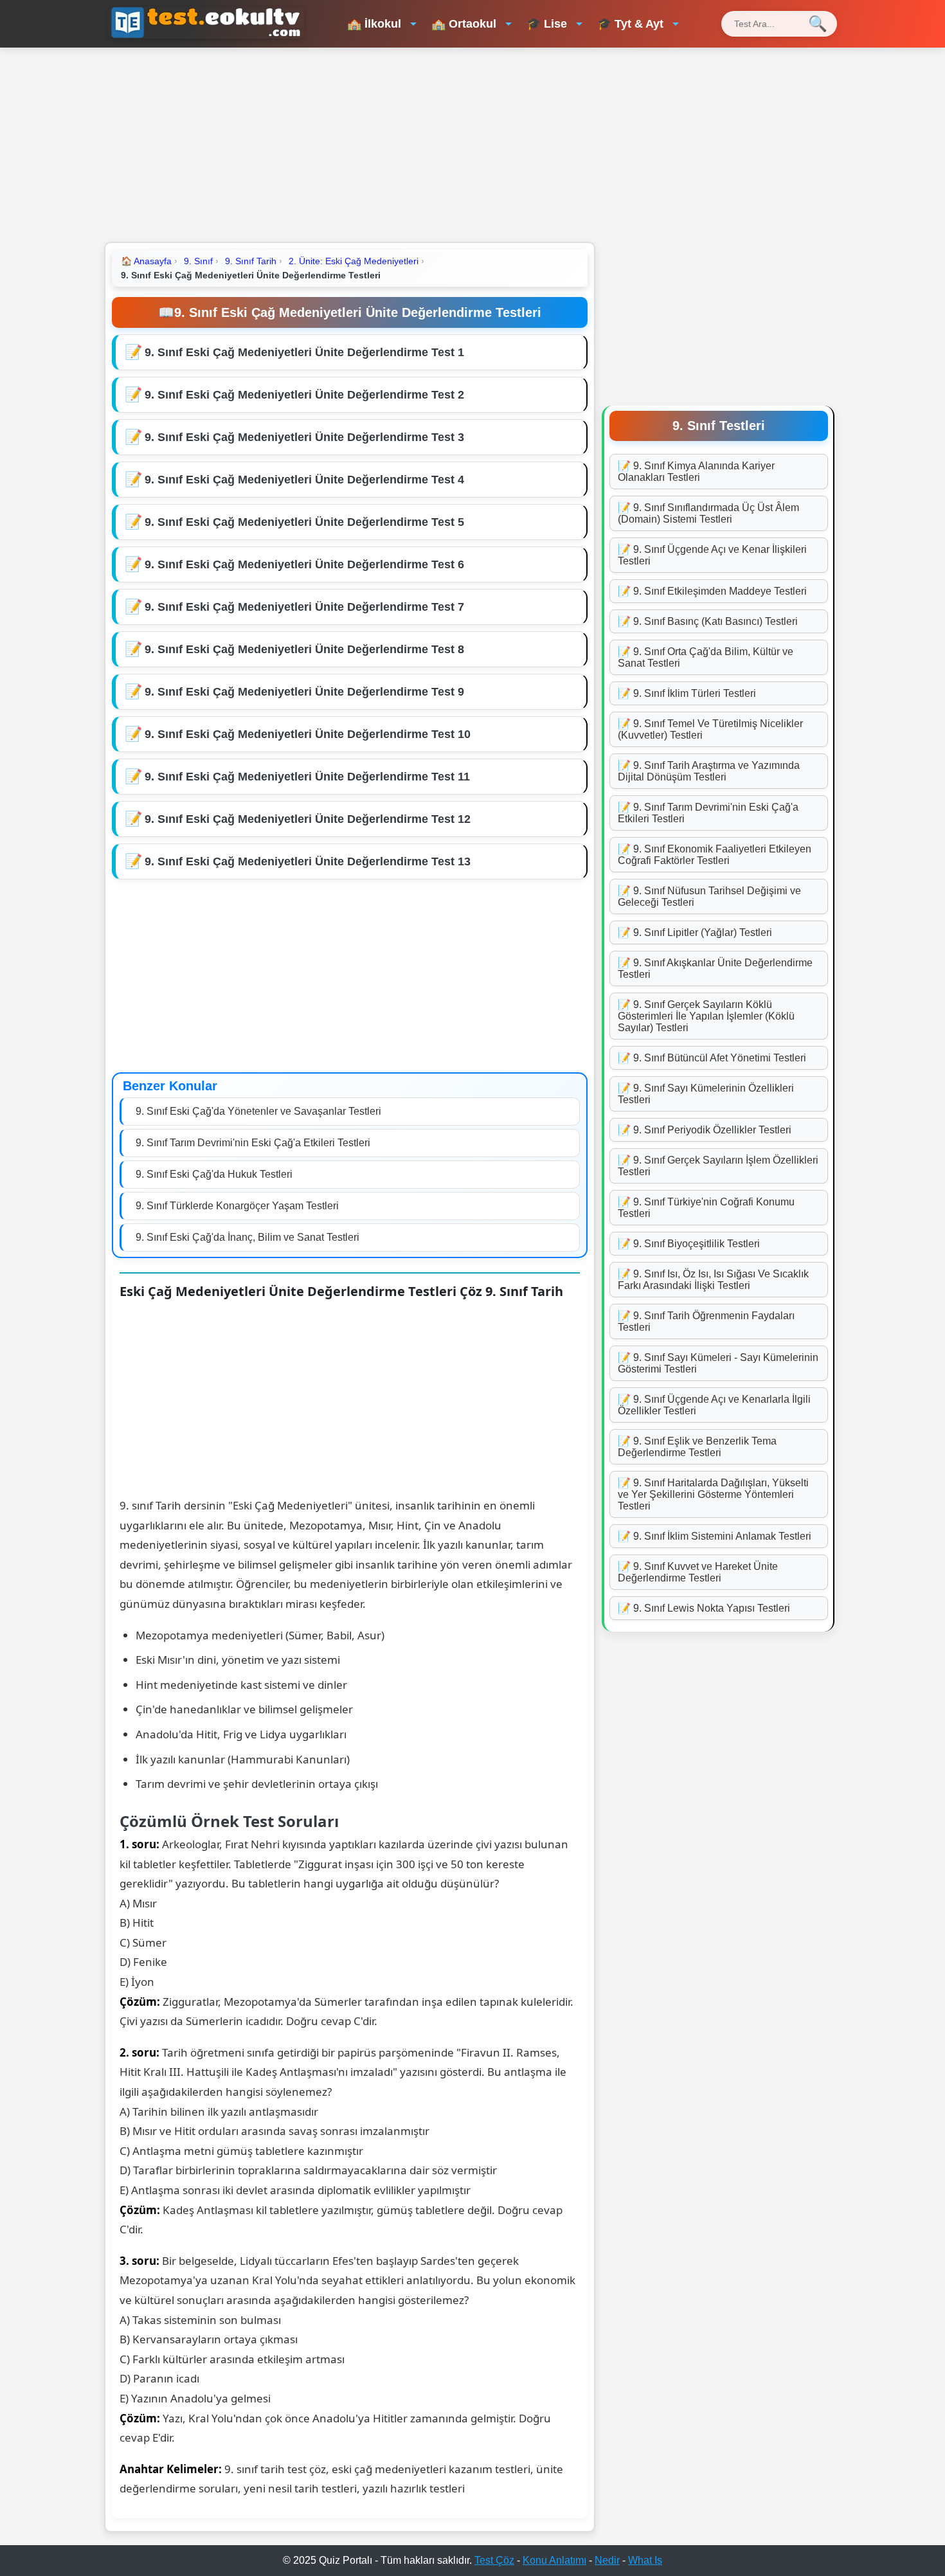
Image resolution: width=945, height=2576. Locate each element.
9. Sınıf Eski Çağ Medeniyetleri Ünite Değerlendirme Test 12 (308, 819)
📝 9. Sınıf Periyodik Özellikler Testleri (705, 1130)
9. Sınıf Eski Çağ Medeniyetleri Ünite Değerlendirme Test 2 (304, 395)
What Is (645, 2560)
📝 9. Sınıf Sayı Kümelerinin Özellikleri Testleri (706, 1094)
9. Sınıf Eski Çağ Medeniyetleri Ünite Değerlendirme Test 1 (304, 352)
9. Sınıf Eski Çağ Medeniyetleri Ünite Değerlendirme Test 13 (308, 861)
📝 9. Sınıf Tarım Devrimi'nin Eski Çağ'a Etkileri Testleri (708, 813)
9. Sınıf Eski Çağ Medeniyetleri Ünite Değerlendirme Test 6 (304, 564)
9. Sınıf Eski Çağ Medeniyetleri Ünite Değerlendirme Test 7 (304, 607)
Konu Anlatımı (554, 2560)
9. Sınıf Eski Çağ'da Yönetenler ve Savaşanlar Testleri (258, 1111)
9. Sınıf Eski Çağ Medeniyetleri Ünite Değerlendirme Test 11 (307, 777)
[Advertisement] (473, 144)
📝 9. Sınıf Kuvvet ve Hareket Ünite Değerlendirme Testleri (698, 1572)
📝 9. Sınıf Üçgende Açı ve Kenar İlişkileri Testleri (712, 555)
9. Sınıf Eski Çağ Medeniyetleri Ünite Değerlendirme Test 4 (304, 480)
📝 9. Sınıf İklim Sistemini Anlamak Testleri (715, 1536)
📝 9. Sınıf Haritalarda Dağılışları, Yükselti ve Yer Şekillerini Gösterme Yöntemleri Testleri (713, 1494)
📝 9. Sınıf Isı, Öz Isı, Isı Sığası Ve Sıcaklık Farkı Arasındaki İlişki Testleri (713, 1280)
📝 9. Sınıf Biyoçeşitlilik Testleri (689, 1244)
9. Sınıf (198, 261)
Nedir (607, 2560)
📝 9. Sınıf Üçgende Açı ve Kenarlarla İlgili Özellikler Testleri (714, 1405)
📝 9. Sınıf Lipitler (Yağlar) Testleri (695, 932)
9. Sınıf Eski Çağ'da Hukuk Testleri (214, 1174)
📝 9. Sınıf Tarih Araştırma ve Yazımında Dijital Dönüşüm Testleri (709, 771)
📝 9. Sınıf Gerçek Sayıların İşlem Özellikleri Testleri (718, 1166)
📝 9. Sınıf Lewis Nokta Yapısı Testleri (704, 1608)
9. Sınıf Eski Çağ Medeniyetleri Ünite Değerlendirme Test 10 (308, 734)
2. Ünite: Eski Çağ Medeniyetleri (354, 261)
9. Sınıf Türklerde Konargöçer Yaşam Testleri (237, 1206)
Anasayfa (146, 261)
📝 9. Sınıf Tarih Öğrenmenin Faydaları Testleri (706, 1321)
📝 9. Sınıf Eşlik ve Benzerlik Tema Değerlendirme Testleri (697, 1447)
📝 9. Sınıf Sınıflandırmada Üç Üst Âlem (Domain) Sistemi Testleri (708, 513)
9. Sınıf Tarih (251, 261)
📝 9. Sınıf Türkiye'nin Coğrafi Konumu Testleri (706, 1208)
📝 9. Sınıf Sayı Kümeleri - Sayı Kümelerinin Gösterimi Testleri (718, 1363)
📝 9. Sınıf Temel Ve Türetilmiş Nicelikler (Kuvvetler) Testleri (710, 729)
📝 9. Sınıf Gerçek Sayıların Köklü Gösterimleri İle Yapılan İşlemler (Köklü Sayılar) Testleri (706, 1016)
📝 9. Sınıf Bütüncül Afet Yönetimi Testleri (712, 1058)
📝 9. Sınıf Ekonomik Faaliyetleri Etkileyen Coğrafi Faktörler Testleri (715, 855)
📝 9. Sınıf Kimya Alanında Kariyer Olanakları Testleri (696, 472)
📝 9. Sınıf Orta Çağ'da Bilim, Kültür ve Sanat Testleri (706, 657)
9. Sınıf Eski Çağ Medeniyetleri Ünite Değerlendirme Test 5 (304, 522)
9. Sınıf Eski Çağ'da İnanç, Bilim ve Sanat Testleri (248, 1237)
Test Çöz (494, 2560)
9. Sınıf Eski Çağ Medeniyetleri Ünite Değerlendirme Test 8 (304, 649)
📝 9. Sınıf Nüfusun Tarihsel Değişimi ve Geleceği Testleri (709, 896)
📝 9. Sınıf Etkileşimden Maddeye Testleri (712, 591)
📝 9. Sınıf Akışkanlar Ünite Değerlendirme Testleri (715, 968)
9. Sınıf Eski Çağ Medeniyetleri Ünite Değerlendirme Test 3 (304, 437)
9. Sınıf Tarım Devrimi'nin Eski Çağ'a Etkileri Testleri (253, 1143)
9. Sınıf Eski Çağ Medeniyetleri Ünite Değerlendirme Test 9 (304, 692)
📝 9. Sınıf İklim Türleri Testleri (687, 693)
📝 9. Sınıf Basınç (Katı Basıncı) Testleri (708, 621)
